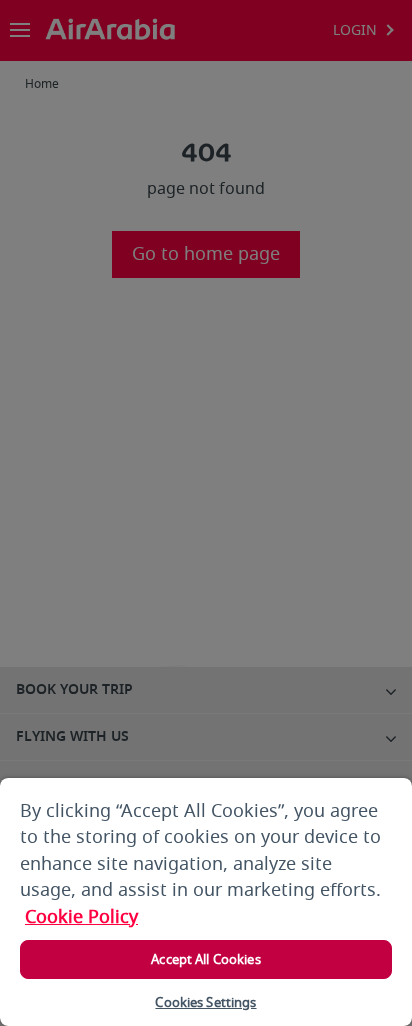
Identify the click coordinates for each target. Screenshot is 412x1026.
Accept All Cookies (205, 959)
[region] (206, 902)
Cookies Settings (205, 1002)
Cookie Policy (81, 917)
